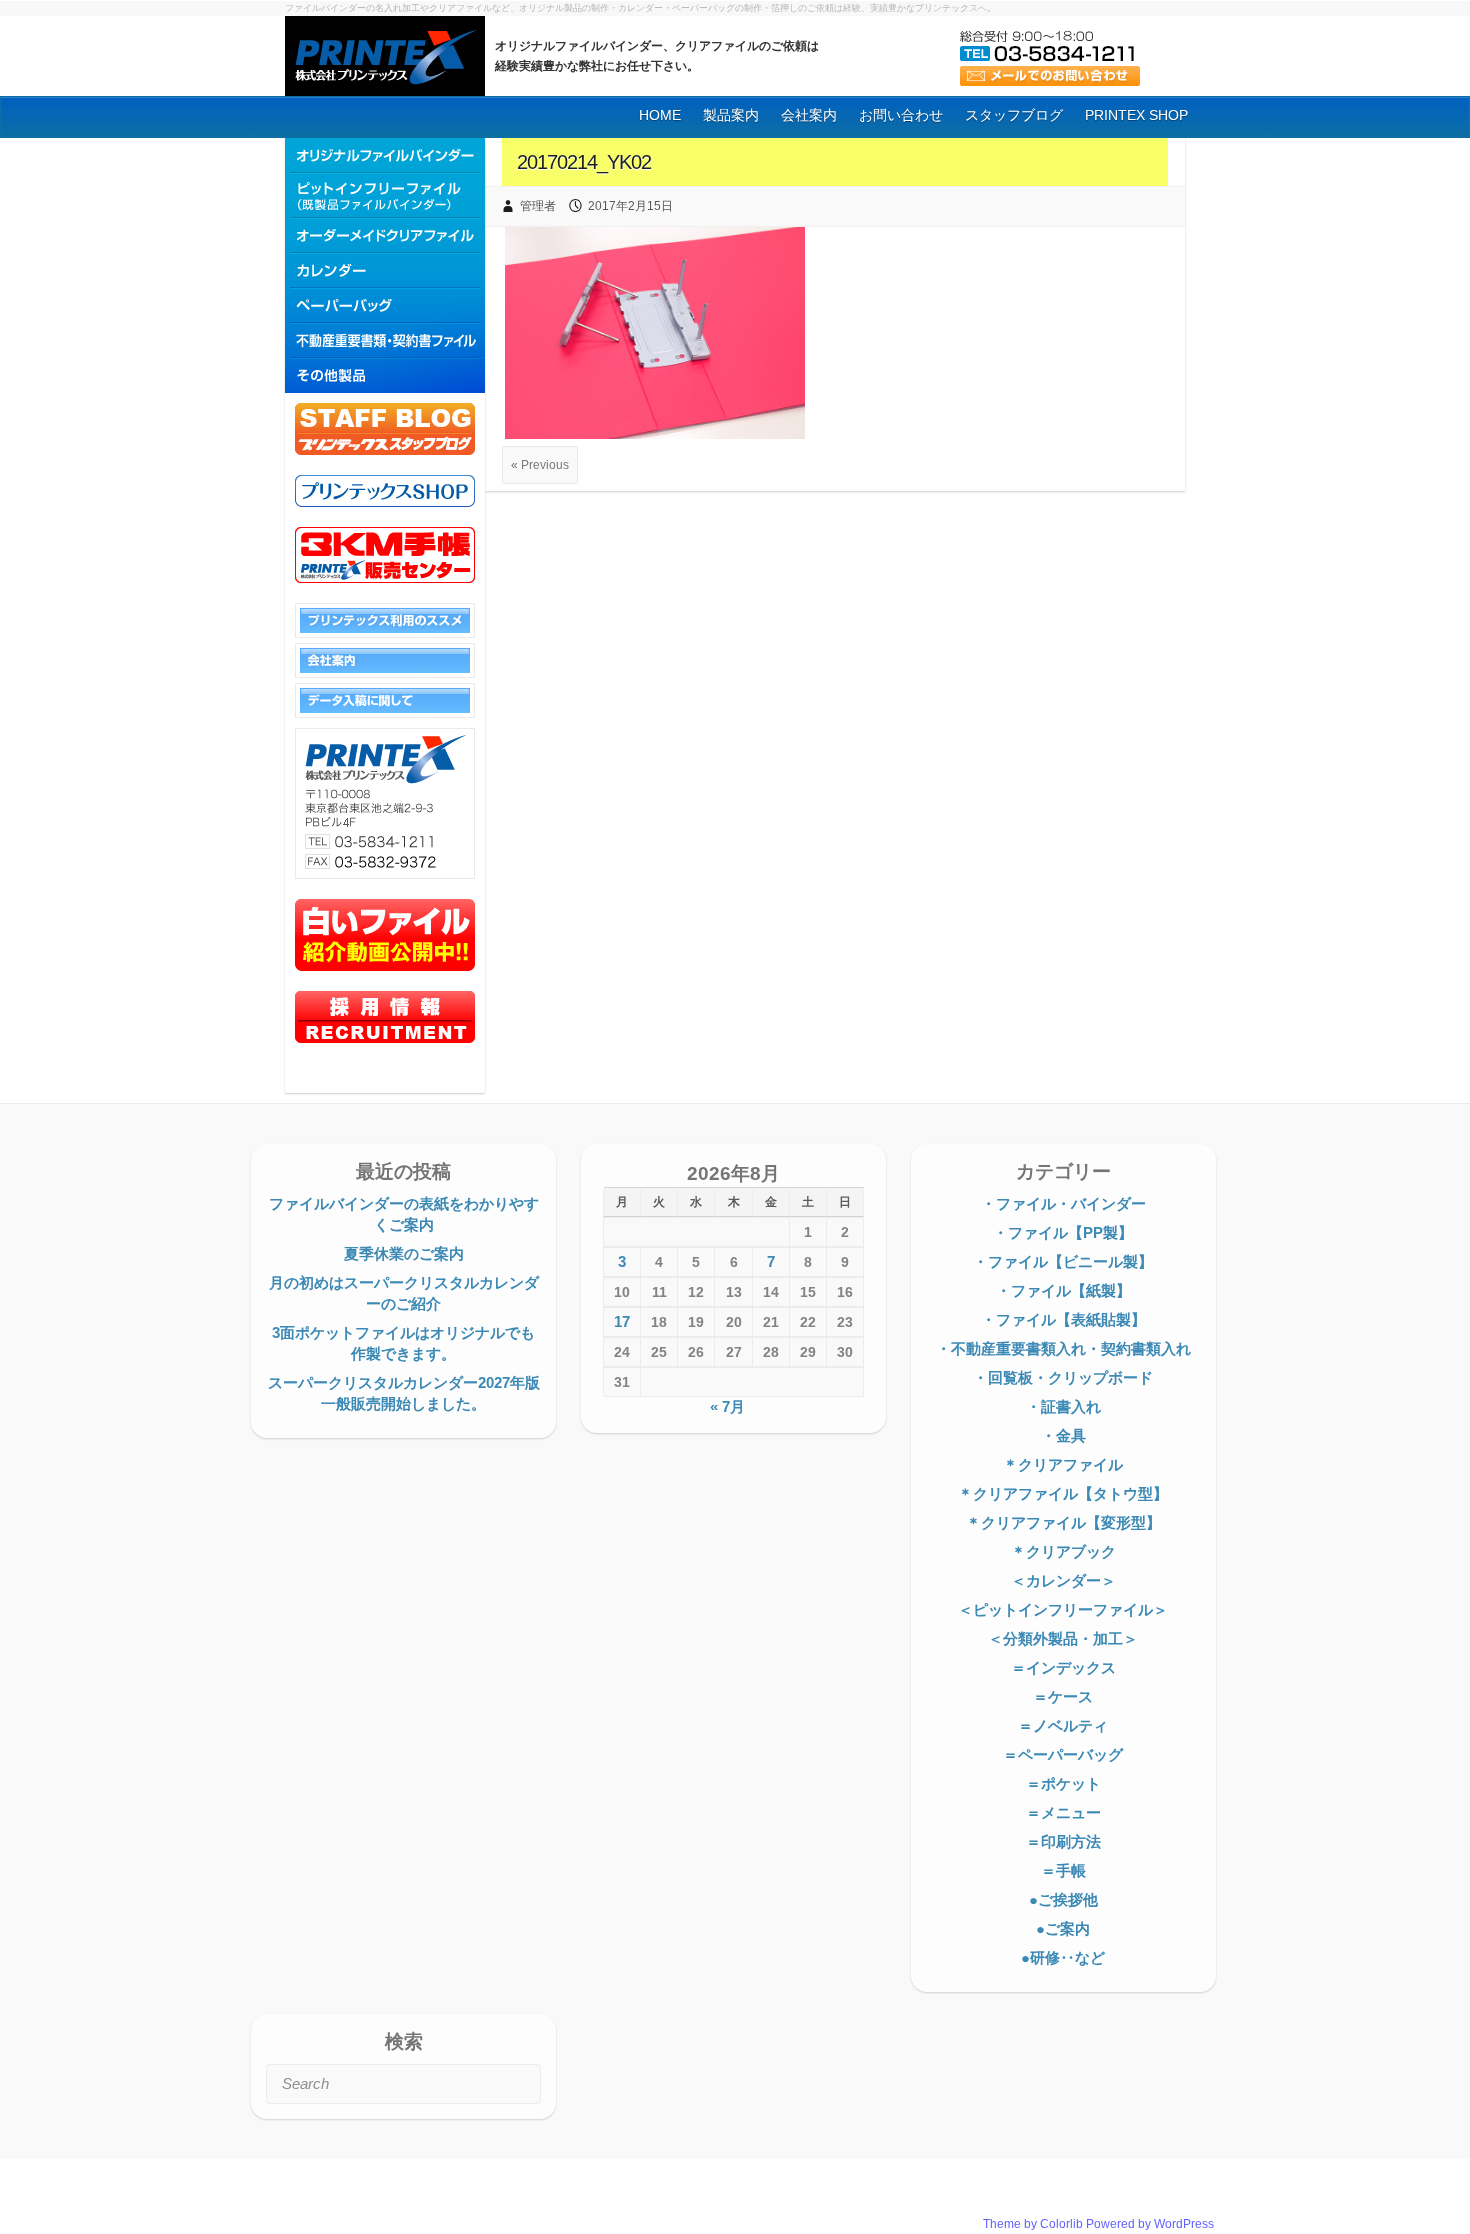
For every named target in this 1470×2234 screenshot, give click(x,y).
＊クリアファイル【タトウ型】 (1063, 1493)
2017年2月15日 (630, 206)
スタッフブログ (1014, 115)
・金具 (1063, 1435)
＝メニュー (1063, 1812)
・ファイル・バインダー (1063, 1203)
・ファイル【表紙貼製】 (1063, 1319)
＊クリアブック (1063, 1551)
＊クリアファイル (1063, 1464)
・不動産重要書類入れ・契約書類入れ (1063, 1348)
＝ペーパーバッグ (1063, 1754)
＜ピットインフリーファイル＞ (1063, 1609)
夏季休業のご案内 (404, 1253)
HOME (660, 115)
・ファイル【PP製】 (1063, 1232)
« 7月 (727, 1406)
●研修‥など (1063, 1957)
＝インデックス (1063, 1667)
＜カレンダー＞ (1063, 1580)
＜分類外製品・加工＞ (1063, 1638)
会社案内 (809, 115)
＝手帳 (1063, 1870)
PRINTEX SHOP (1136, 115)
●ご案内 (1063, 1928)
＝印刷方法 (1063, 1841)
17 (622, 1321)
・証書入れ (1063, 1406)
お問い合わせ (901, 115)
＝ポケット (1063, 1783)
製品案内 (731, 115)
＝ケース (1063, 1696)
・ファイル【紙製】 (1063, 1290)
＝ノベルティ (1063, 1725)
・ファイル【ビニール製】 (1063, 1261)
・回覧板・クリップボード (1063, 1377)
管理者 (538, 206)
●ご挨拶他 (1063, 1899)
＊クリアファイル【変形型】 (1063, 1522)
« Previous (540, 465)
